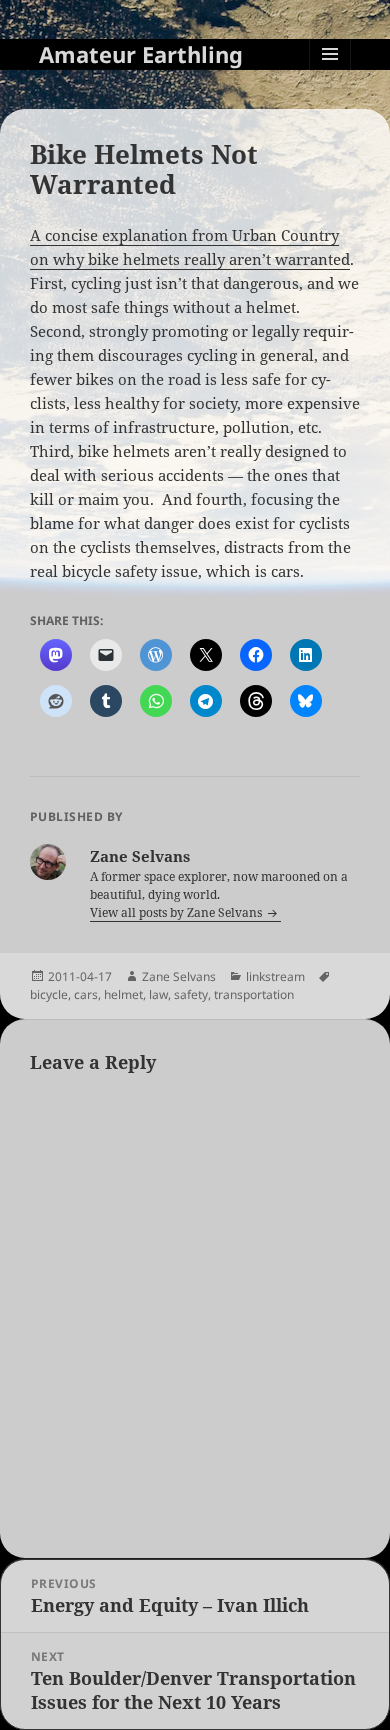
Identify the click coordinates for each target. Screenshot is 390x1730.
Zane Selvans (179, 976)
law (158, 994)
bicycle (49, 994)
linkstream (275, 976)
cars (86, 994)
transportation (254, 994)
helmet (123, 994)
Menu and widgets (330, 74)
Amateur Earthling (141, 54)
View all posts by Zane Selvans (177, 912)
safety (191, 994)
